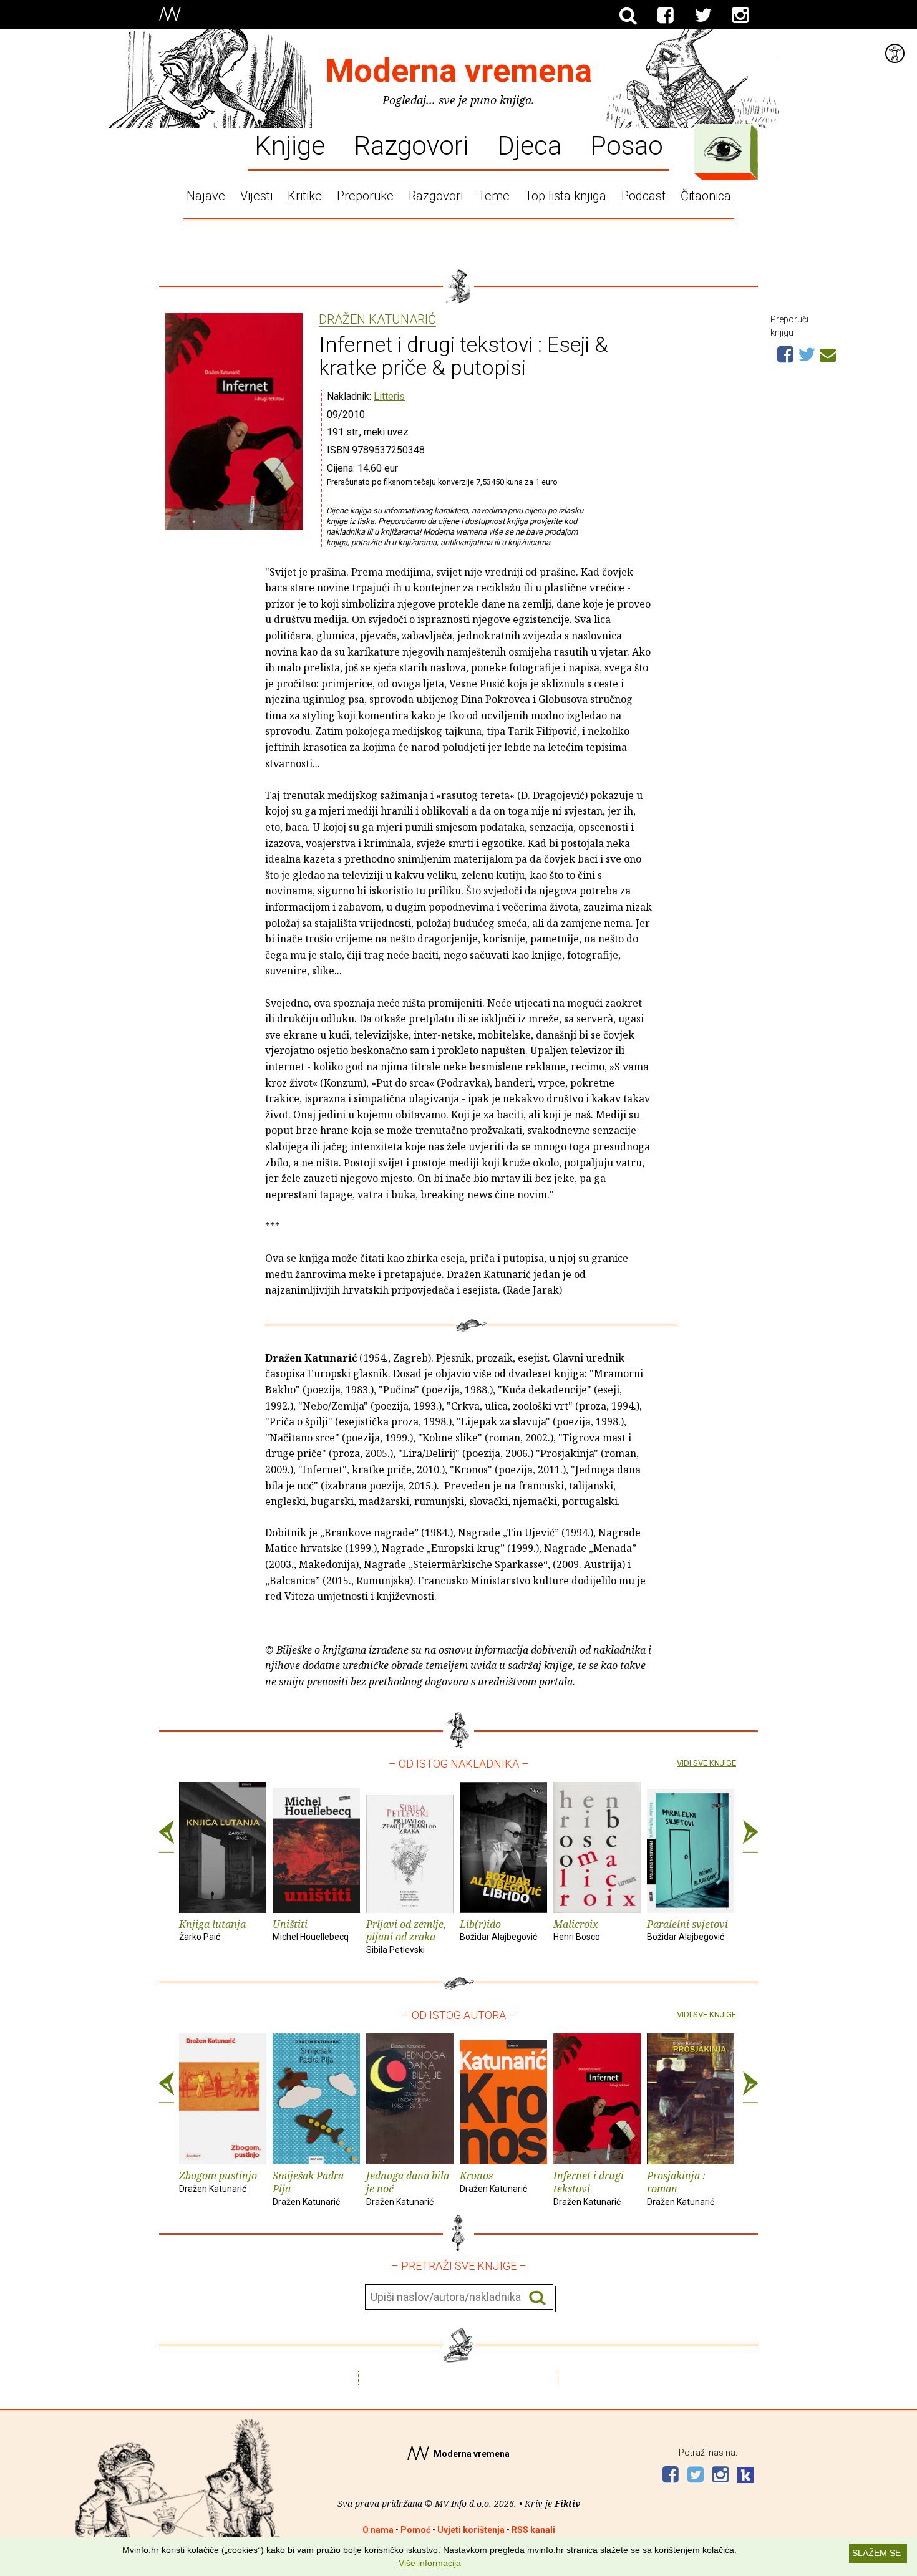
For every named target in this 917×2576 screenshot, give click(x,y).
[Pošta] (828, 353)
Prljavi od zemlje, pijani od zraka (406, 1936)
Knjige (290, 145)
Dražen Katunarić (377, 320)
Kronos (493, 2181)
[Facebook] (666, 16)
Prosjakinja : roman (681, 2188)
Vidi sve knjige (706, 1763)
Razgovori (411, 145)
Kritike (305, 196)
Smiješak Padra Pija (308, 2188)
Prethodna (167, 1837)
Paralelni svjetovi (687, 1930)
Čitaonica (706, 196)
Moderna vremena (459, 71)
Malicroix (577, 1930)
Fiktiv (567, 2503)
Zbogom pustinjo (218, 2181)
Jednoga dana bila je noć (408, 2188)
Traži (537, 2298)
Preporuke (365, 196)
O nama (378, 2530)
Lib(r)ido (498, 1930)
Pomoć (415, 2530)
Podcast (643, 196)
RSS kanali (533, 2530)
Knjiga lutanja (212, 1930)
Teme (494, 196)
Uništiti (311, 1930)
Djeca (529, 145)
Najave (206, 196)
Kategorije (723, 149)
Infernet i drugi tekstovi (589, 2188)
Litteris (389, 396)
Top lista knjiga (565, 196)
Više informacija (430, 2563)
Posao (627, 145)
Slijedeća (750, 1837)
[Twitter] (703, 16)
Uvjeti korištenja (471, 2530)
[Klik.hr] (745, 2477)
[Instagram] (740, 16)
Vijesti (256, 196)
